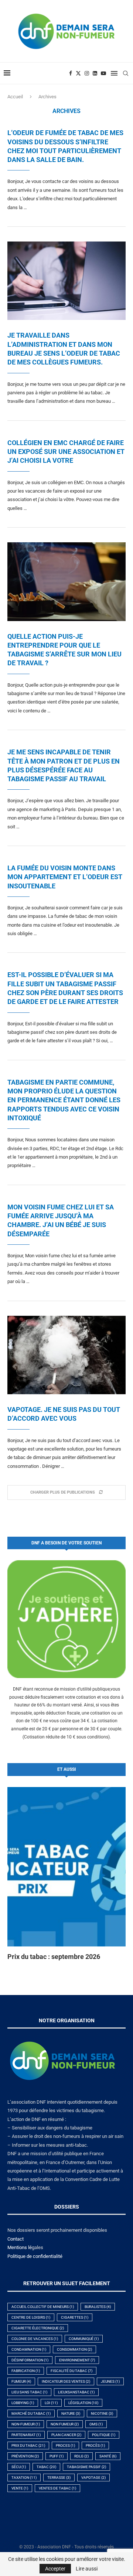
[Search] (126, 73)
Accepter (55, 2569)
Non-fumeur (26, 2424)
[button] (17, 1874)
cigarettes (75, 2317)
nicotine (102, 2413)
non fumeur (65, 2424)
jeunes (110, 2381)
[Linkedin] (95, 73)
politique (104, 2435)
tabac (46, 2467)
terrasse (59, 2478)
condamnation (29, 2349)
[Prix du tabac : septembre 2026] (66, 1867)
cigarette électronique (38, 2328)
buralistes (98, 2307)
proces (65, 2445)
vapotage (93, 2478)
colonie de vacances (35, 2339)
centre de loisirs (31, 2317)
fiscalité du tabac (71, 2371)
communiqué (84, 2339)
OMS (96, 2424)
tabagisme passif (86, 2467)
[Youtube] (103, 73)
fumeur (21, 2381)
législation (83, 2403)
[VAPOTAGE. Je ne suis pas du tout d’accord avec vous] (66, 1355)
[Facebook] (71, 73)
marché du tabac (31, 2413)
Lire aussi (87, 2569)
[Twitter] (78, 73)
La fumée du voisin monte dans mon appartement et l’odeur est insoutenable (65, 877)
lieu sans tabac (29, 2392)
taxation (24, 2478)
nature (71, 2413)
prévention (25, 2456)
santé (108, 2456)
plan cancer (66, 2435)
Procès (95, 2445)
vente (20, 2488)
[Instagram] (87, 73)
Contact (16, 2239)
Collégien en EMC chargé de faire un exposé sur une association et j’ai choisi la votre (66, 452)
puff (57, 2456)
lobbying (23, 2403)
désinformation (30, 2360)
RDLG (81, 2456)
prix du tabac (28, 2445)
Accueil (15, 97)
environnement (77, 2360)
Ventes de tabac (57, 2488)
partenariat (26, 2435)
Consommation (74, 2349)
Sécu (19, 2467)
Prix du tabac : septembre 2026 (54, 1957)
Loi (51, 2403)
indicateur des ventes (66, 2381)
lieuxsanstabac (76, 2392)
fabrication (26, 2371)
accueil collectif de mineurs (43, 2307)
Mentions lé (20, 2247)
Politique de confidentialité (35, 2256)
